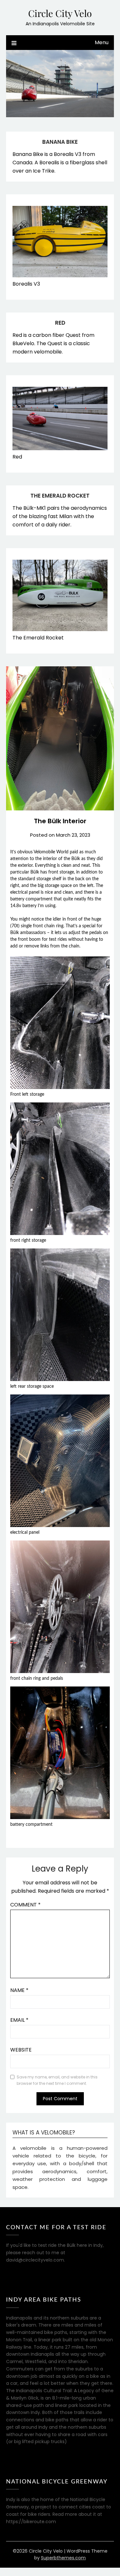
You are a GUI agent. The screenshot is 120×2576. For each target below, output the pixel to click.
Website (21, 2050)
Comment (25, 1905)
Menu (102, 42)
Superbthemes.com (63, 2558)
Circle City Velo (60, 13)
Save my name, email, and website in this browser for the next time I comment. (57, 2080)
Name (19, 1990)
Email (19, 2020)
